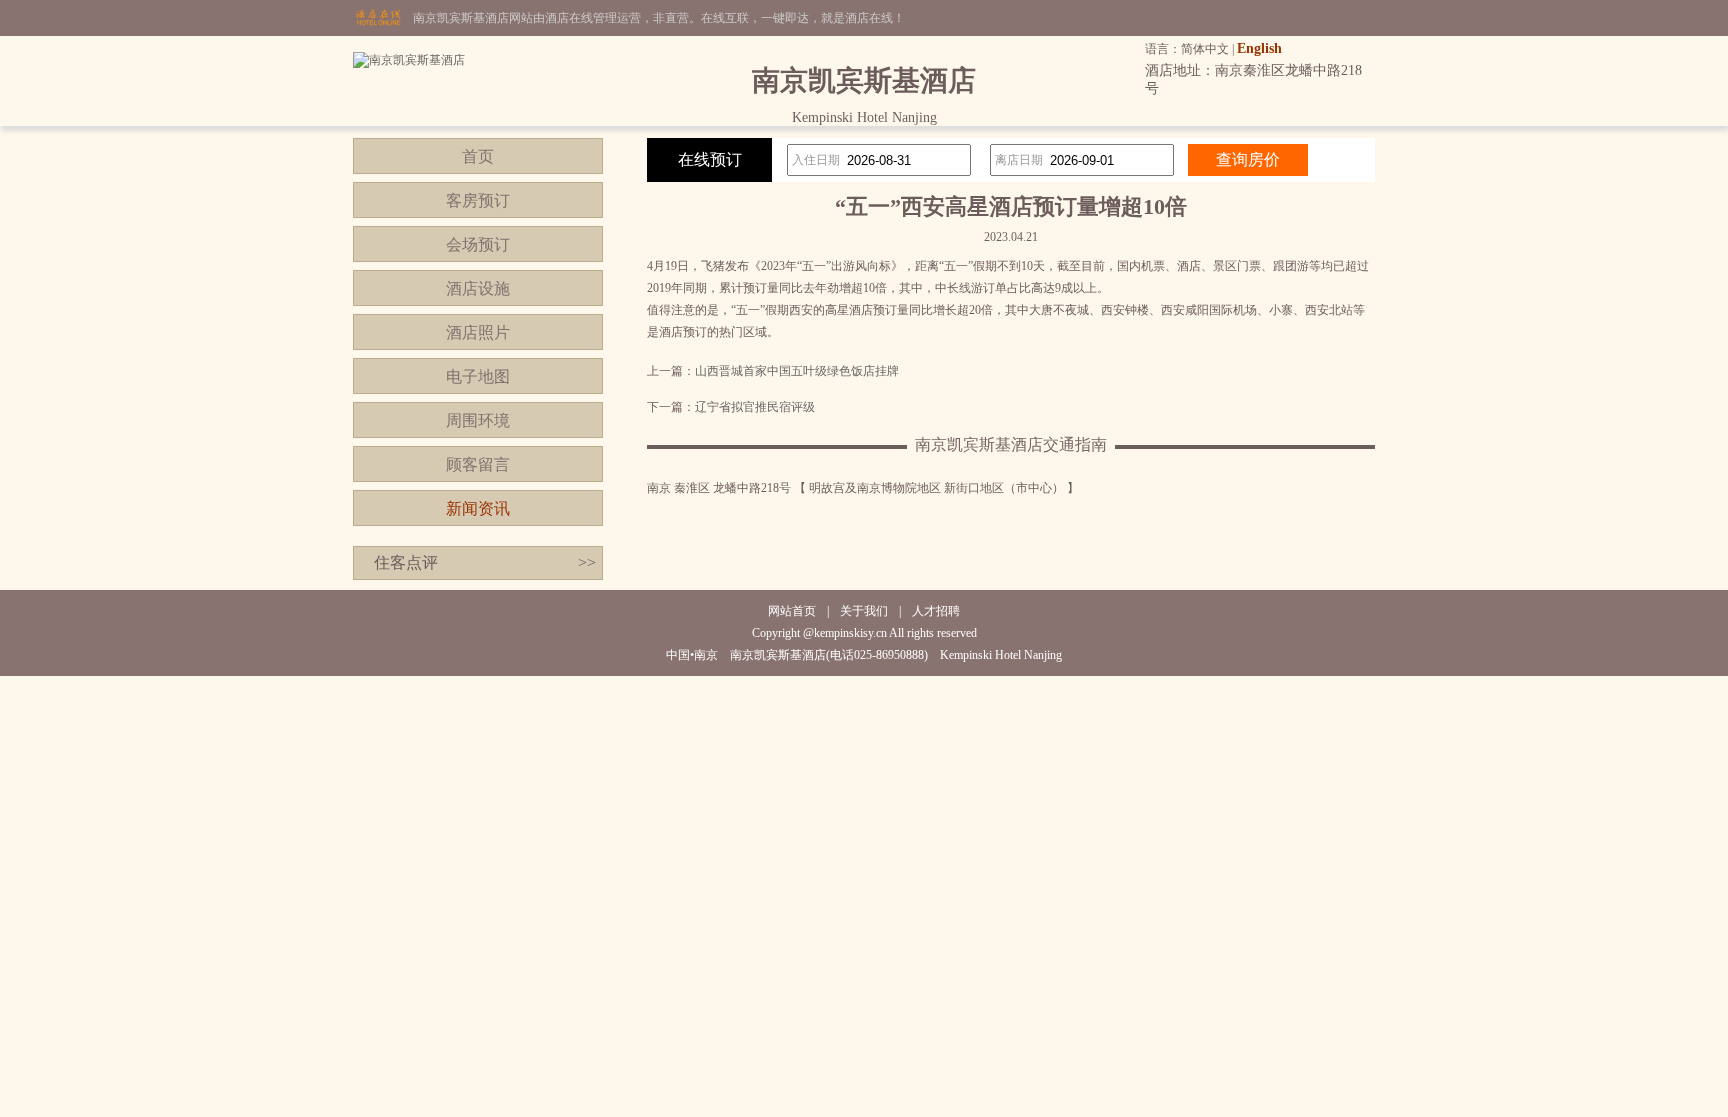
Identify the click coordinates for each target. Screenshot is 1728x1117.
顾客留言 (478, 464)
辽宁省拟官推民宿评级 (755, 407)
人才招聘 (936, 611)
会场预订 (478, 244)
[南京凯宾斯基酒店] (409, 60)
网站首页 (792, 611)
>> (587, 562)
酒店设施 (478, 288)
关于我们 (864, 611)
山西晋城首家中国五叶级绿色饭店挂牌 (797, 371)
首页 (478, 156)
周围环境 (478, 420)
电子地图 (478, 376)
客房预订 (478, 200)
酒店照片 (478, 332)
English (1259, 48)
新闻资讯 (478, 508)
